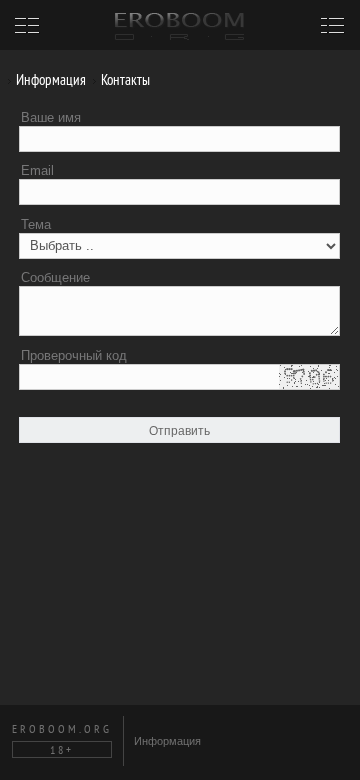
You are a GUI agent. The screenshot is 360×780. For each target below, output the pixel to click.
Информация (49, 79)
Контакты (124, 79)
